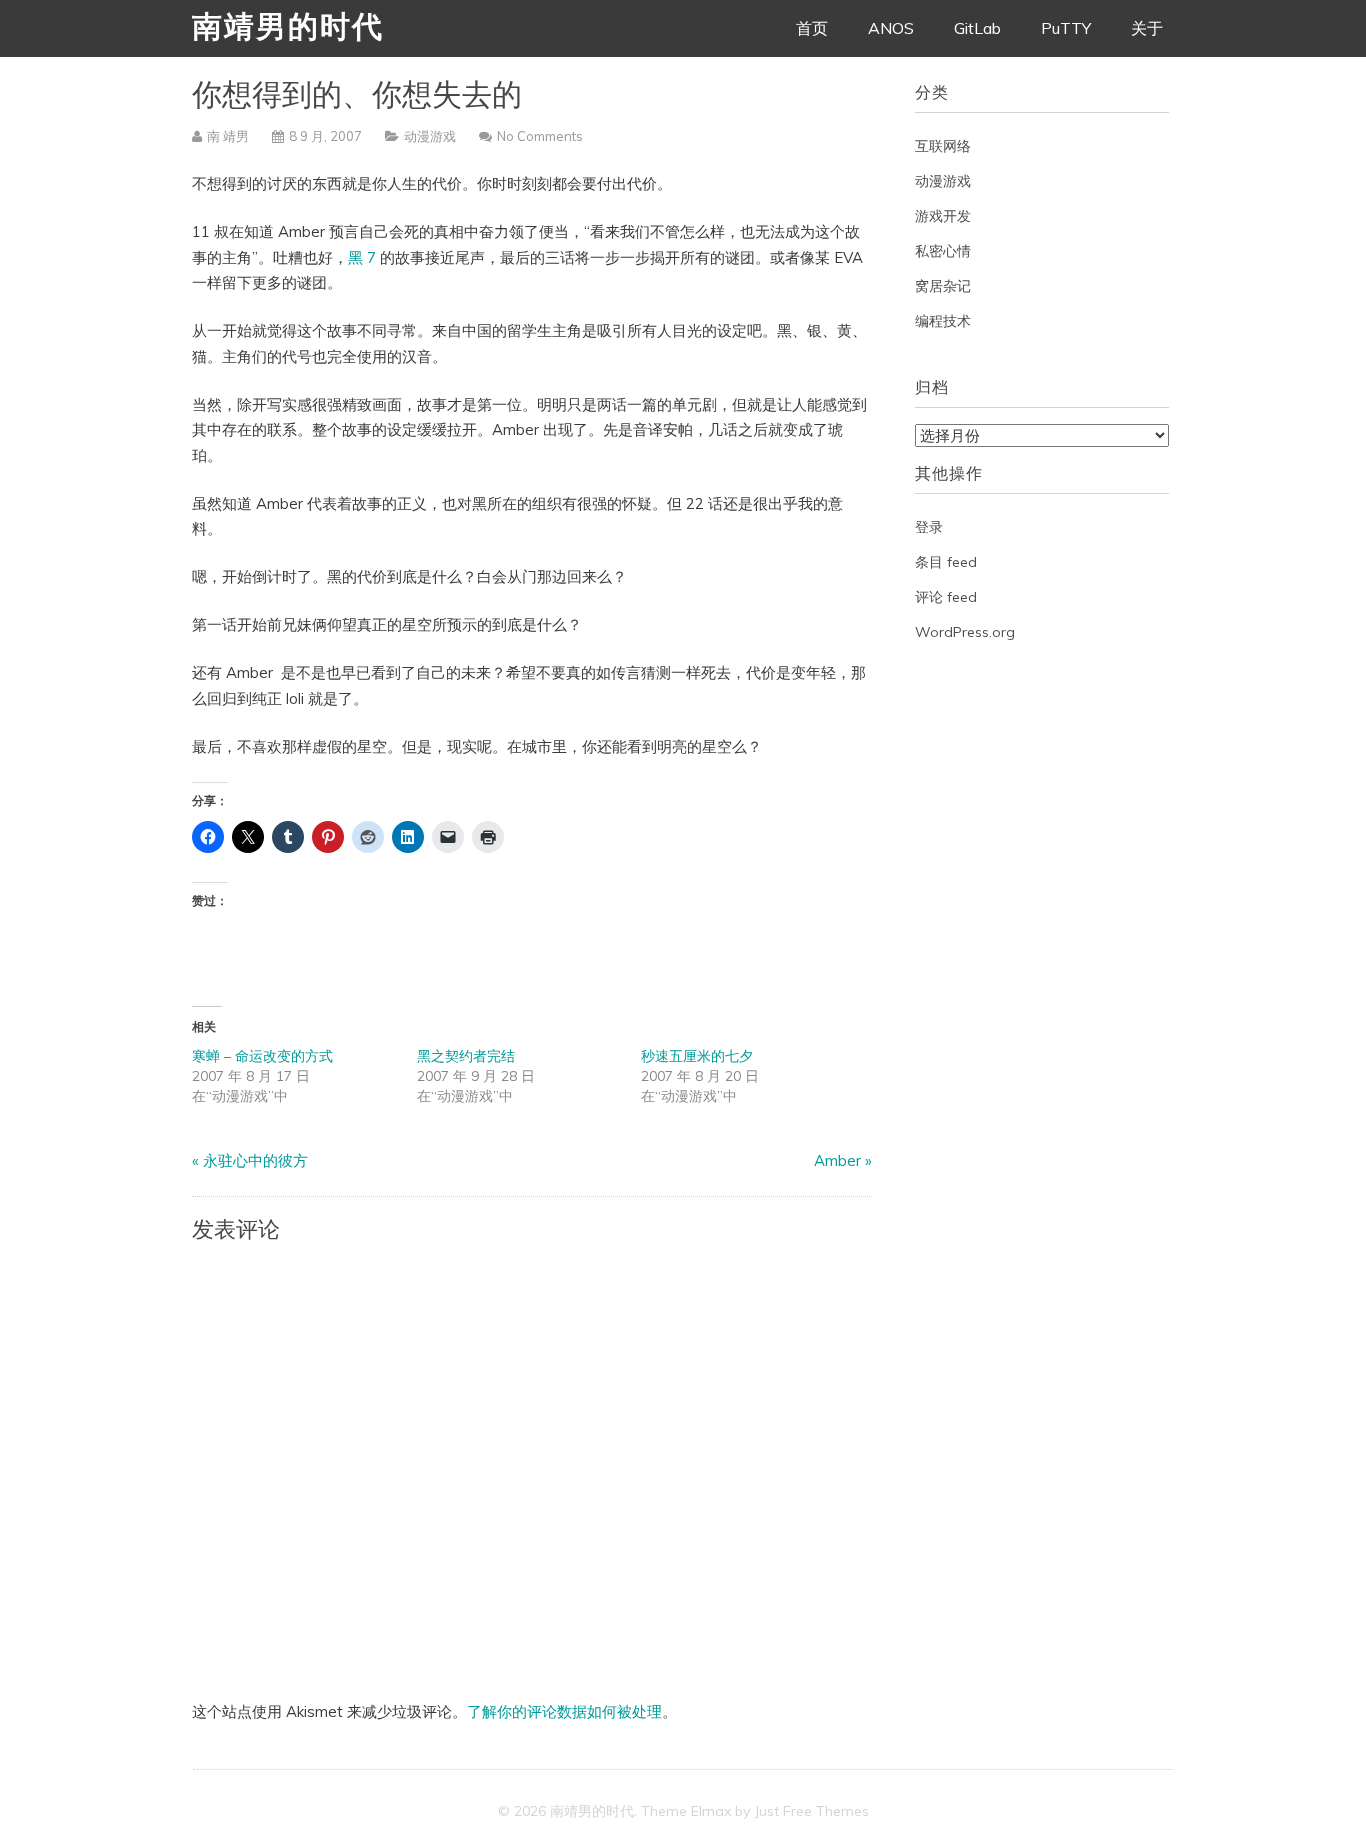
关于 (1147, 28)
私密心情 (943, 251)
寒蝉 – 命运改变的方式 (262, 1056)
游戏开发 (943, 216)
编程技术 (943, 321)
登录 (929, 527)
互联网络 (943, 146)
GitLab (977, 28)
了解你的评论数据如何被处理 (564, 1711)
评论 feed (946, 597)
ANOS (891, 28)
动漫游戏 (430, 136)
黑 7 (364, 257)
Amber (837, 1160)
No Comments (540, 136)
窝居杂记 (943, 286)
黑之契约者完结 (466, 1056)
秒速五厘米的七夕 (697, 1056)
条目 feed (946, 562)
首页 (812, 28)
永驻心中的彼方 (255, 1160)
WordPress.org (965, 632)
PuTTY (1066, 28)
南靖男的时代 (288, 29)
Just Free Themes (811, 1811)
